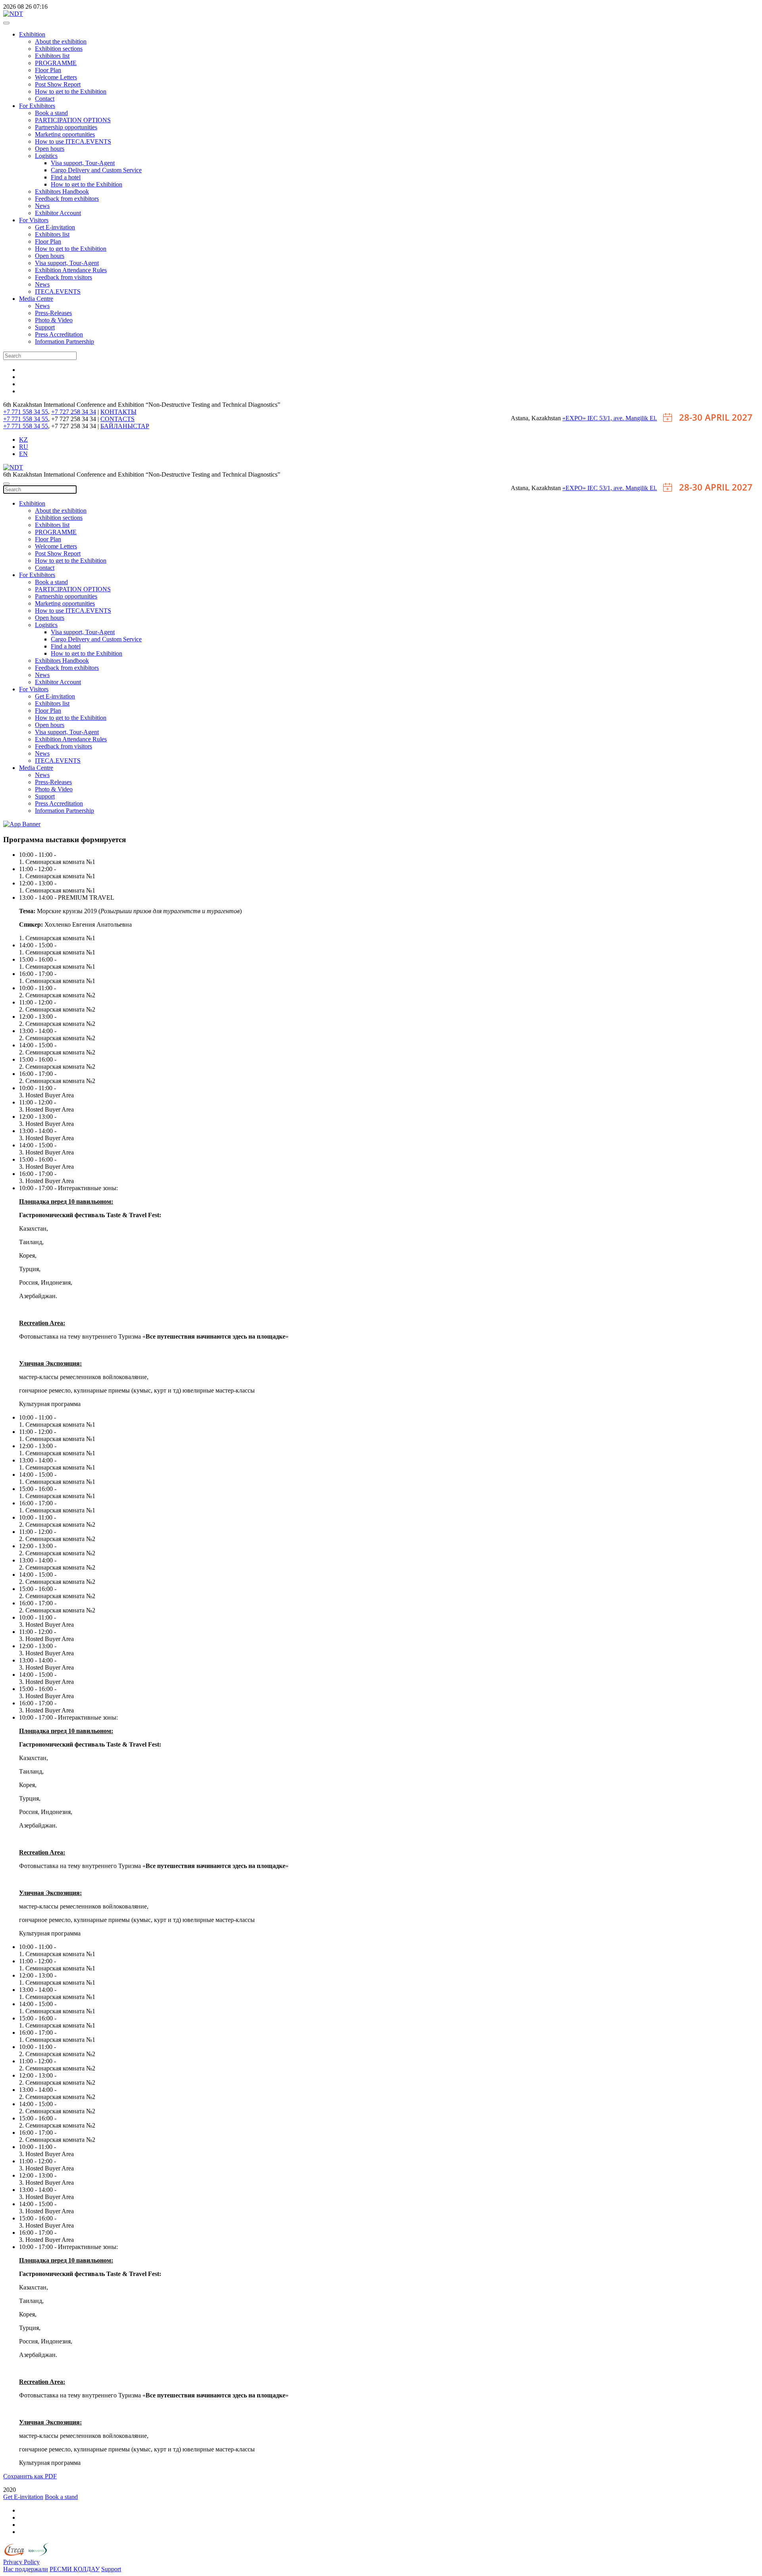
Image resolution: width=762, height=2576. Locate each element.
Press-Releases (53, 313)
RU (24, 447)
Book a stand (51, 113)
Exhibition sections (59, 49)
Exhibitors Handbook (62, 191)
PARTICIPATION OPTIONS (73, 120)
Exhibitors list (52, 56)
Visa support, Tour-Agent (83, 163)
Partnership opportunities (66, 127)
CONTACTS (117, 419)
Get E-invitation (55, 227)
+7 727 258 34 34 (74, 412)
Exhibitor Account (58, 213)
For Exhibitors (37, 106)
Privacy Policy (21, 2562)
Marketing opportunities (65, 134)
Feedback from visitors (63, 277)
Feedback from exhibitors (67, 199)
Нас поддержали (26, 2569)
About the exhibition (61, 41)
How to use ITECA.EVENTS (73, 141)
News (42, 206)
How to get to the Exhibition (71, 91)
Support (45, 327)
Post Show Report (58, 84)
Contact (45, 99)
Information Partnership (64, 341)
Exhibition (32, 34)
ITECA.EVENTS (58, 291)
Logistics (46, 156)
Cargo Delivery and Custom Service (96, 170)
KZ (23, 440)
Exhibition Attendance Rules (71, 270)
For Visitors (34, 220)
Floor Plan (48, 70)
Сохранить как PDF (30, 2476)
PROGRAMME (56, 63)
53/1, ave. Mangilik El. (628, 418)
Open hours (50, 149)
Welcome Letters (56, 77)
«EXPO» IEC (581, 418)
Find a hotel (66, 177)
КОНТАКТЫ (118, 412)
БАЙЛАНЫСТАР (125, 426)
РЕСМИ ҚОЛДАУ (75, 2569)
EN (23, 454)
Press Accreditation (59, 334)
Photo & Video (54, 320)
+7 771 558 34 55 (26, 412)
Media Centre (36, 299)
